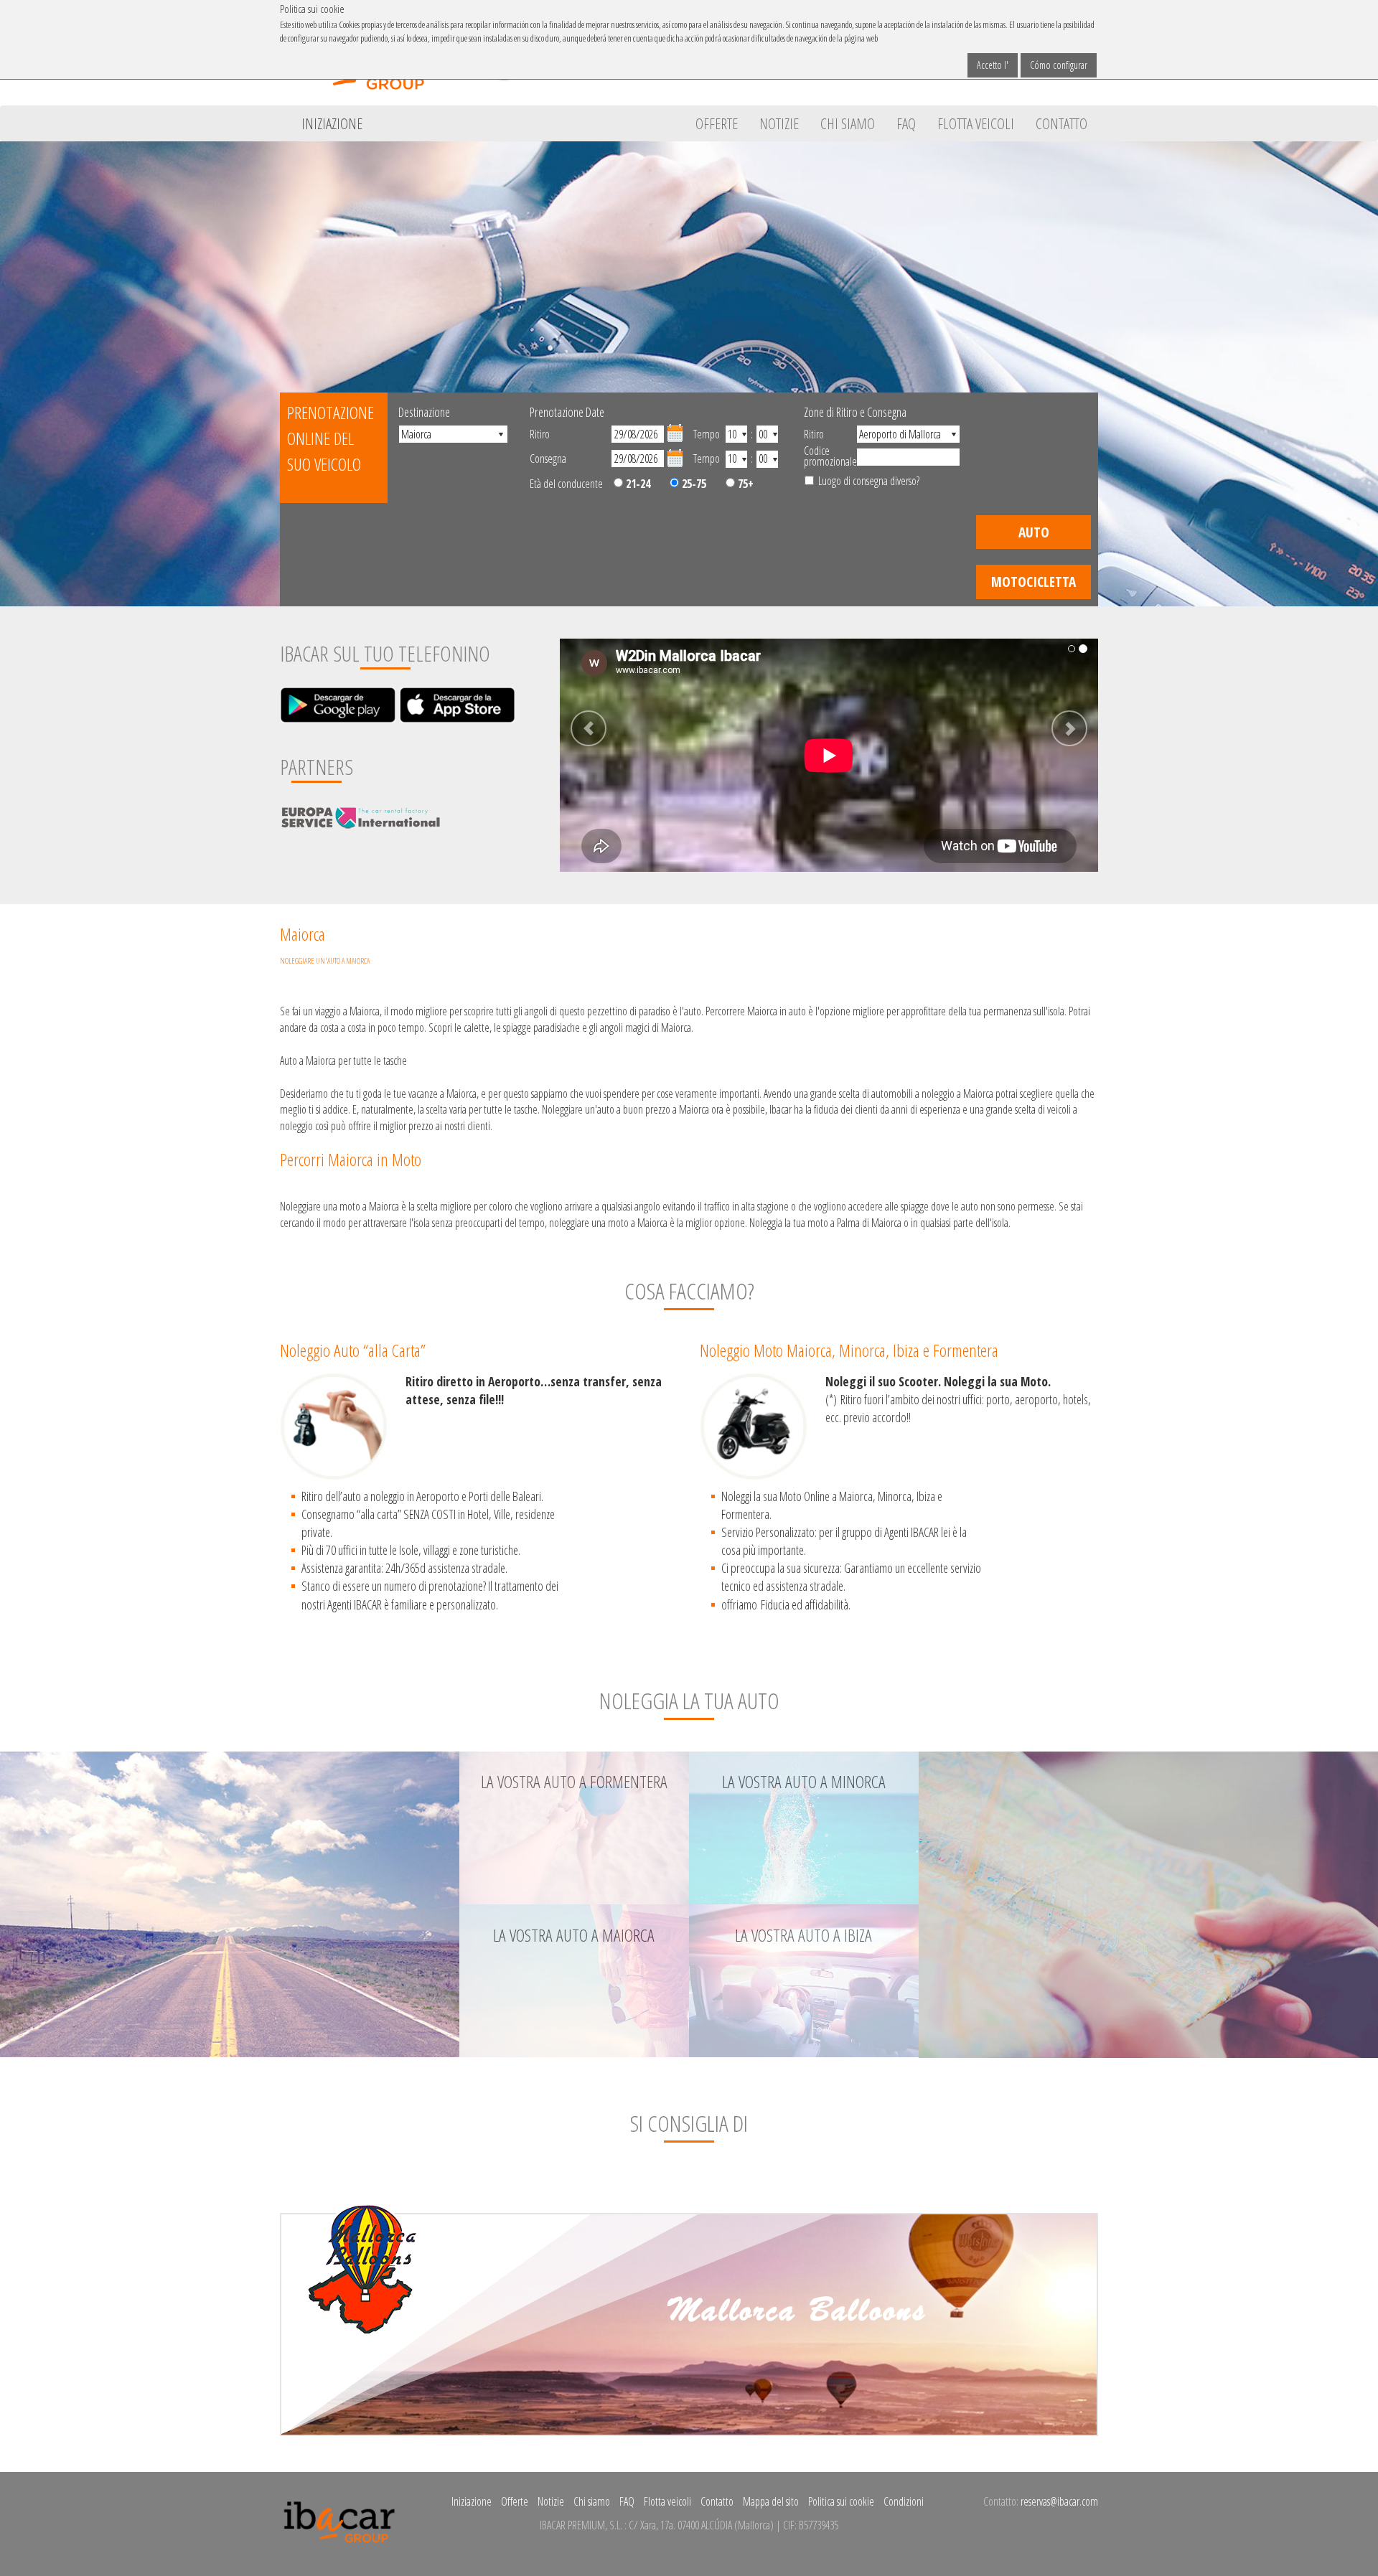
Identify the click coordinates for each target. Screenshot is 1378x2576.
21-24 (637, 484)
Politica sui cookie (841, 2501)
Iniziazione (332, 123)
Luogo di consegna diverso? (869, 481)
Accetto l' (993, 65)
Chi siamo (848, 123)
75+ (744, 484)
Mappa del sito (771, 2501)
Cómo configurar (1059, 65)
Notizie (779, 123)
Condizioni (904, 2501)
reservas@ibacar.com (1059, 2501)
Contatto (1061, 123)
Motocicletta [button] (1033, 582)
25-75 (693, 484)
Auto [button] (1034, 532)
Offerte (717, 123)
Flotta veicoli (976, 123)
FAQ (906, 123)
